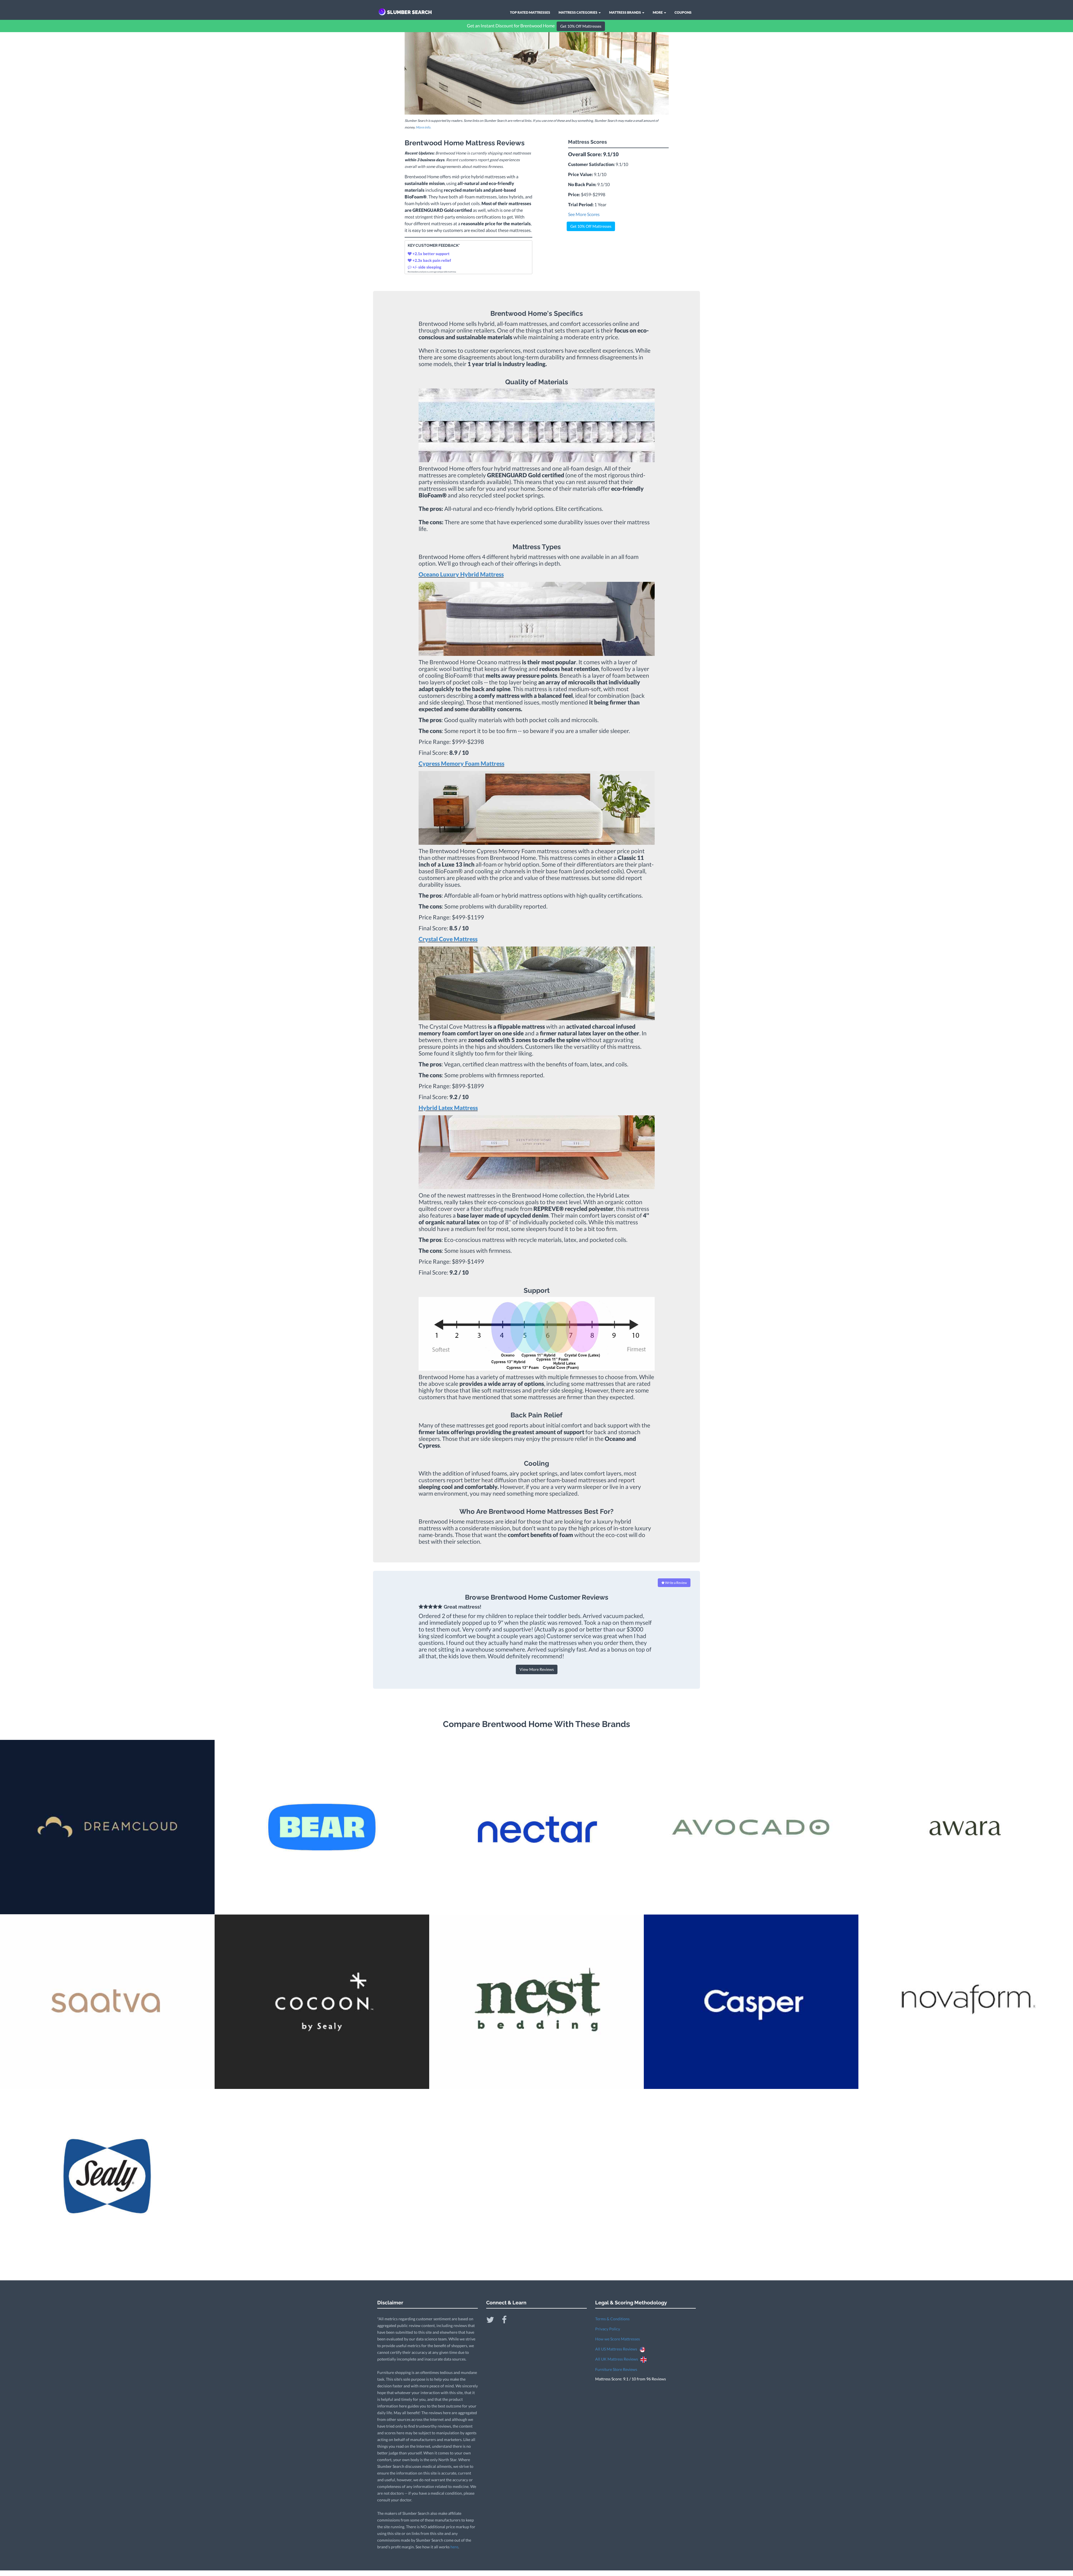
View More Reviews (537, 1669)
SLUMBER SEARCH (410, 12)
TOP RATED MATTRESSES (530, 12)
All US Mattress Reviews (617, 2349)
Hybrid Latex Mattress (448, 1108)
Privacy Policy (608, 2329)
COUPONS (683, 12)
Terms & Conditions (612, 2319)
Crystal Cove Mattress (448, 939)
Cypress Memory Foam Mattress (461, 763)
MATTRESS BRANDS (625, 12)
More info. (423, 127)
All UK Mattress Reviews (618, 2359)
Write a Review (676, 1583)
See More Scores (584, 214)
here (454, 2547)
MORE (658, 12)
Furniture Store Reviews (616, 2369)
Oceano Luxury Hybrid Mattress (461, 574)
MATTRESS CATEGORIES (578, 12)
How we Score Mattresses (618, 2339)
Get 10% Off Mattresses (581, 26)
